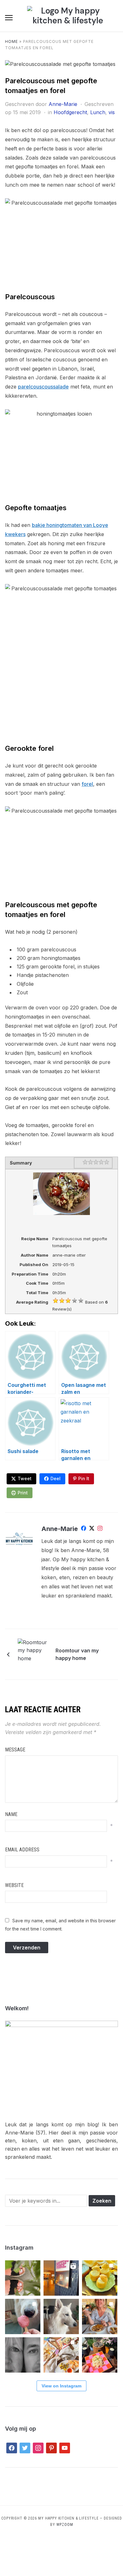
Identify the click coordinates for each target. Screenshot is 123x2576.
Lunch (98, 112)
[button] (9, 18)
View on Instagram (61, 2386)
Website (14, 1885)
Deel (56, 1478)
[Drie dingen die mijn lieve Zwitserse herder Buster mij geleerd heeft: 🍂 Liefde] (61, 2316)
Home (12, 41)
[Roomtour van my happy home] (33, 1654)
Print (23, 1493)
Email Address (22, 1850)
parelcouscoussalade (43, 387)
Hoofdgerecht (70, 112)
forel (87, 784)
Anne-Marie (63, 104)
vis (112, 112)
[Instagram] (100, 1529)
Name (11, 1814)
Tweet (25, 1478)
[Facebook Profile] (84, 1529)
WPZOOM (65, 2525)
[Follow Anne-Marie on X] (92, 1529)
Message (15, 1750)
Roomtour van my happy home (77, 1654)
